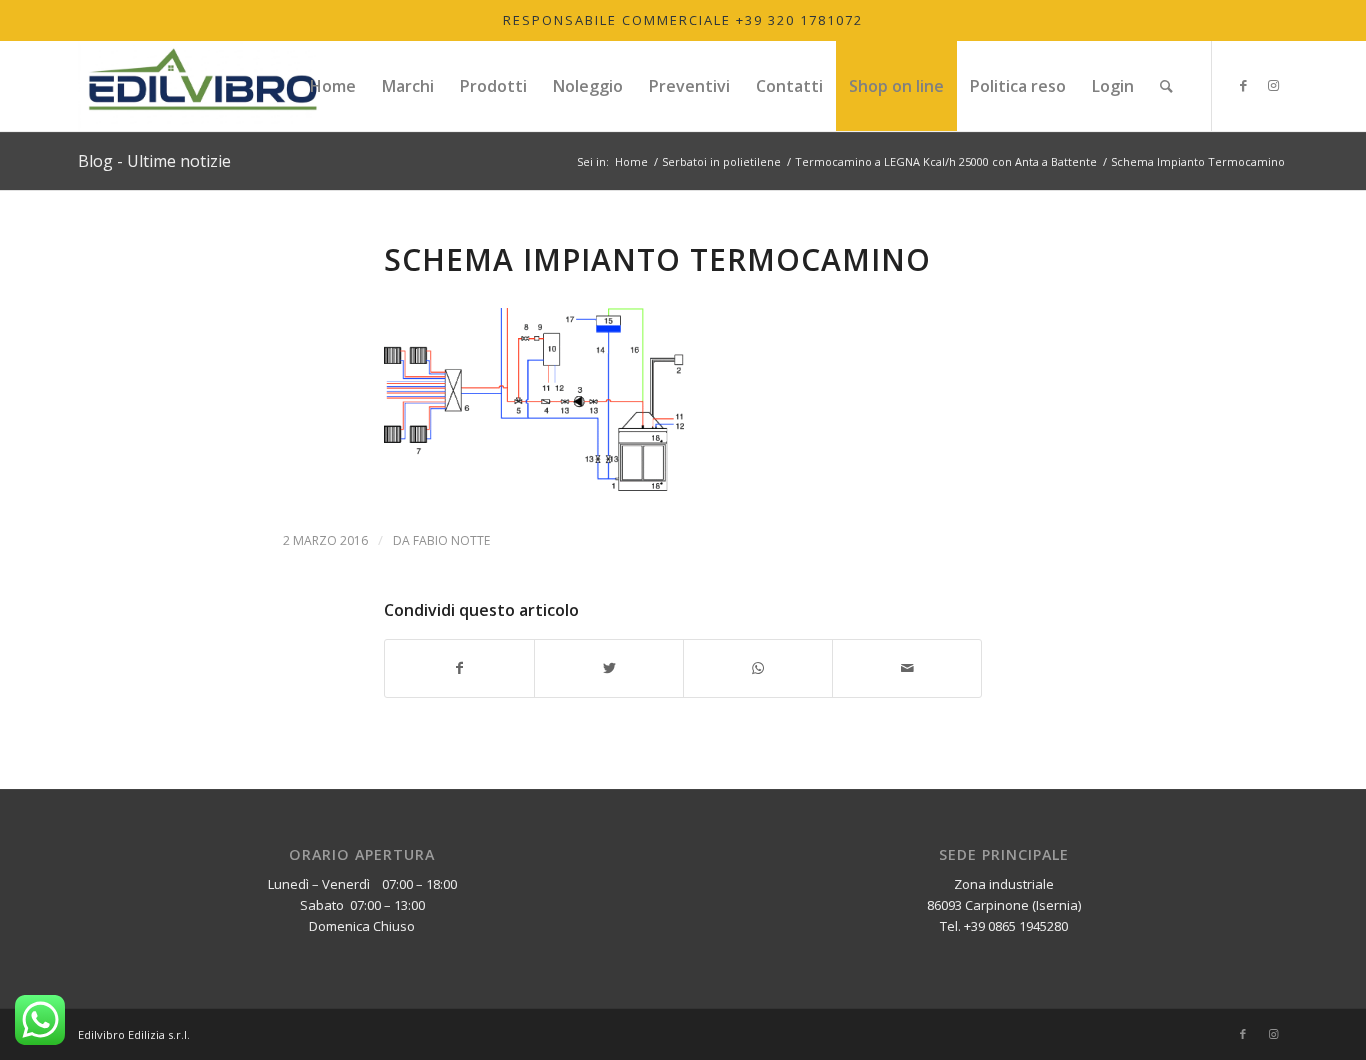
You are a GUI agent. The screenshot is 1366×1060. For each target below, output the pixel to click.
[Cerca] (1166, 86)
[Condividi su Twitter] (609, 668)
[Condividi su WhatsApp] (758, 668)
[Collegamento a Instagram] (1273, 85)
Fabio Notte (451, 540)
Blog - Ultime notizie (154, 161)
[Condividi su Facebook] (459, 668)
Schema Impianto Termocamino (657, 259)
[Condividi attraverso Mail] (907, 668)
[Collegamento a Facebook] (1243, 85)
